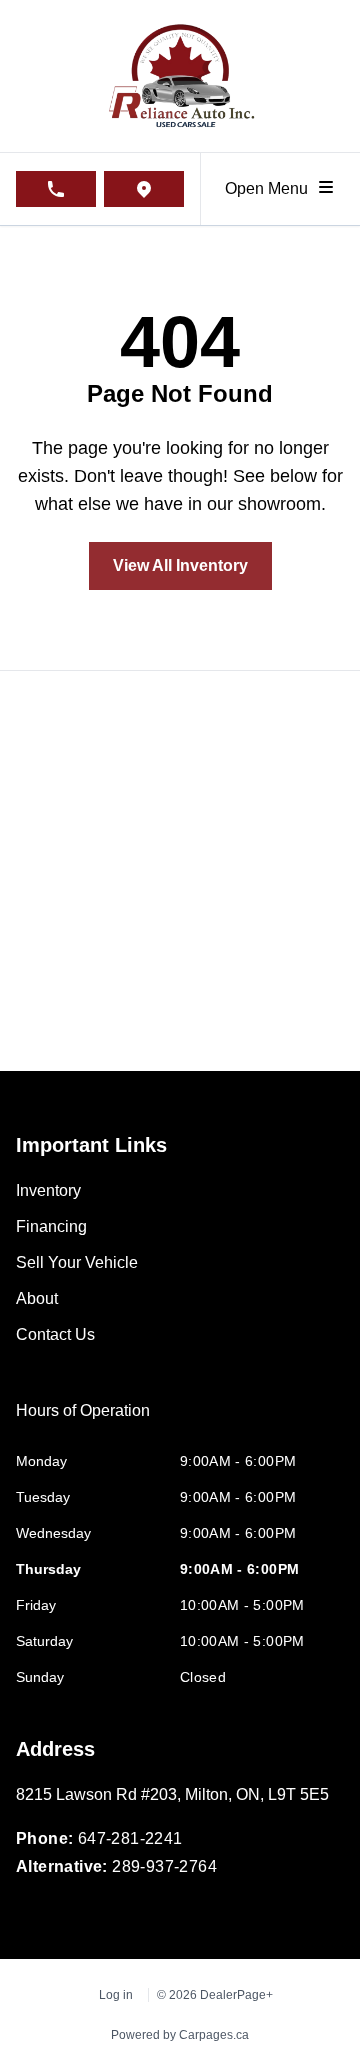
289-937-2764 (164, 1866)
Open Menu (270, 188)
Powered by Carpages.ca (180, 2035)
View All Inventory (180, 565)
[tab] (83, 1421)
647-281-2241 (130, 1838)
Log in (116, 1995)
